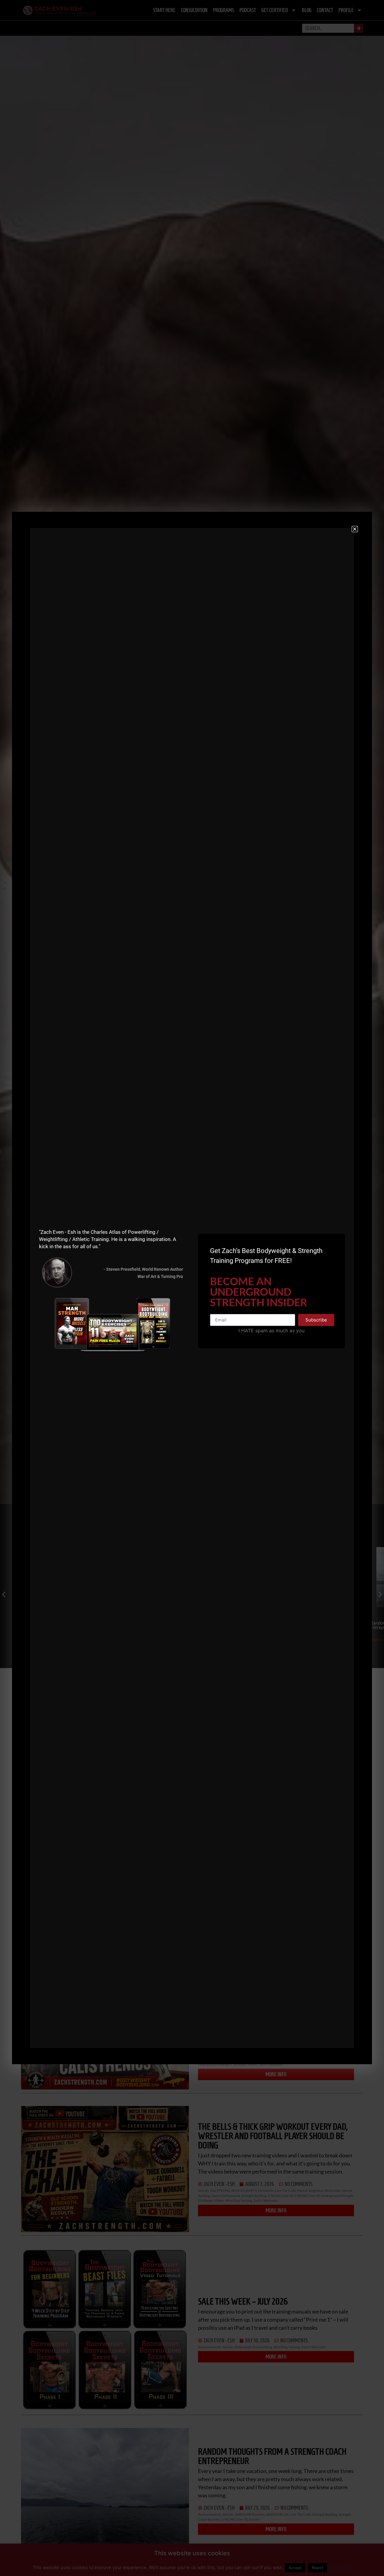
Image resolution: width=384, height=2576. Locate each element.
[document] (192, 1288)
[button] (355, 529)
